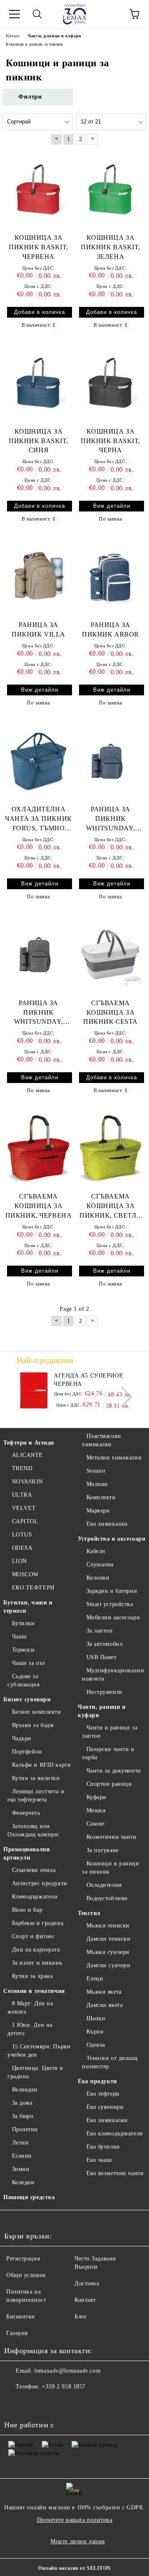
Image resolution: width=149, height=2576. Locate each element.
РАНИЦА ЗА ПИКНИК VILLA (38, 630)
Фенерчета (26, 1813)
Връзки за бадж (33, 1725)
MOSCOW (25, 1574)
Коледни (23, 2182)
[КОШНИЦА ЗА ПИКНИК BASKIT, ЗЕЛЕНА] (111, 190)
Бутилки (23, 1623)
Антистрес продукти (40, 1883)
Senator (96, 1471)
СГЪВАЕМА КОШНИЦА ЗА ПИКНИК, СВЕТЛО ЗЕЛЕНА (111, 1207)
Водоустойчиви (107, 1898)
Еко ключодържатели (115, 2133)
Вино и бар (27, 1910)
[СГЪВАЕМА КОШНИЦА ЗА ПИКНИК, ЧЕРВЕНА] (38, 1148)
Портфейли (27, 1752)
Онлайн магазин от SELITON (74, 2568)
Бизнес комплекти (37, 1712)
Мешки (96, 1810)
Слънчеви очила (34, 1870)
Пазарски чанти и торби (108, 1753)
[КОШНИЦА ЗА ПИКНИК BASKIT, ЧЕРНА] (111, 383)
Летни (20, 2143)
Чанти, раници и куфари (102, 1711)
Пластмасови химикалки (102, 1440)
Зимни (21, 2169)
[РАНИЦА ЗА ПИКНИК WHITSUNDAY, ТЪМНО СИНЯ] (111, 761)
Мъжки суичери (108, 1952)
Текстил (89, 1913)
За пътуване (103, 1850)
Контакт (85, 2300)
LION (19, 1561)
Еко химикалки (107, 1524)
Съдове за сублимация (24, 1680)
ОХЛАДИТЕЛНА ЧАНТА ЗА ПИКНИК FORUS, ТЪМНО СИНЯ (38, 819)
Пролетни (25, 2129)
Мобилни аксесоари (113, 1617)
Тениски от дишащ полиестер (110, 2062)
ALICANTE (28, 1455)
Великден (25, 2090)
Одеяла (96, 2045)
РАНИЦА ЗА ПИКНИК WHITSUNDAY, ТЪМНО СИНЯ (111, 819)
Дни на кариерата (36, 1950)
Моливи (97, 1484)
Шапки (96, 2018)
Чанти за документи (114, 1771)
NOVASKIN (28, 1482)
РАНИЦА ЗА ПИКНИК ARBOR (111, 630)
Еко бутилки (103, 2147)
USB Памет (102, 1657)
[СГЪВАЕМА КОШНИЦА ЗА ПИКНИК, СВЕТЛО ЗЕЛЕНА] (111, 1148)
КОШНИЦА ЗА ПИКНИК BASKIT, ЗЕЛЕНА (111, 247)
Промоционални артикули (26, 1854)
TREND (22, 1468)
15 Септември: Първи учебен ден (39, 2051)
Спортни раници (109, 1784)
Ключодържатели (35, 1897)
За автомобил (105, 1644)
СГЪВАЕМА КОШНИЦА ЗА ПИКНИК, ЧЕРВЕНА (38, 1206)
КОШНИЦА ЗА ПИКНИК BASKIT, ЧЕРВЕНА (38, 247)
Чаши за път (29, 1663)
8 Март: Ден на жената (30, 2008)
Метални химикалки (114, 1458)
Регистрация (23, 2259)
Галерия (17, 2333)
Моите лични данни (78, 2541)
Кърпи (95, 2032)
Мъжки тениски (108, 1926)
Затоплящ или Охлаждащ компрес (34, 1830)
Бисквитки (21, 2317)
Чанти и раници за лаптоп (110, 1732)
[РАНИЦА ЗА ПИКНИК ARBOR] (111, 577)
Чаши (19, 1637)
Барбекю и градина (38, 1923)
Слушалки (100, 1564)
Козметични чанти (112, 1837)
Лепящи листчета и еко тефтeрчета (36, 1796)
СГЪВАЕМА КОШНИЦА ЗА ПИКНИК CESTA (111, 1012)
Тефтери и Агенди (29, 1443)
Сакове (96, 1824)
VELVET (24, 1508)
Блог (81, 2317)
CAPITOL (25, 1521)
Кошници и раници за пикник (111, 1868)
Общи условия (26, 2275)
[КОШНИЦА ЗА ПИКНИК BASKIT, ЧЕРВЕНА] (38, 190)
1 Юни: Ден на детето (30, 2029)
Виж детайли (112, 506)
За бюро (23, 2116)
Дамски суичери (108, 1965)
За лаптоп (100, 1631)
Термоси (23, 1650)
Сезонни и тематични (34, 1991)
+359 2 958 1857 (64, 2387)
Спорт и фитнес (33, 1936)
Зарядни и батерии (112, 1591)
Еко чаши (99, 2160)
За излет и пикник (37, 1963)
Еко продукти (97, 2081)
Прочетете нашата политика (75, 2520)
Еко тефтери (103, 2094)
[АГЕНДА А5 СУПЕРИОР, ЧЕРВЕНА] (34, 1390)
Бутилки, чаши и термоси (28, 1607)
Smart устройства (110, 1604)
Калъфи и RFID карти (41, 1765)
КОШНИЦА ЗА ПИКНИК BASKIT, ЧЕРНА (111, 441)
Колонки (98, 1578)
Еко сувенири (105, 2107)
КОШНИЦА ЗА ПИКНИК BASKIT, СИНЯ (38, 441)
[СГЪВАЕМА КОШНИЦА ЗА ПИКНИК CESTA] (111, 955)
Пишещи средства (29, 2197)
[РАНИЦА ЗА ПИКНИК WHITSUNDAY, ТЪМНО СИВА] (38, 955)
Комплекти (101, 1497)
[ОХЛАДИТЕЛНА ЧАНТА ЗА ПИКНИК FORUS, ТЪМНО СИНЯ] (38, 761)
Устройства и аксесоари (112, 1539)
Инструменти (105, 1692)
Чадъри (22, 1738)
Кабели (96, 1551)
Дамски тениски (108, 1939)
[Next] (122, 1397)
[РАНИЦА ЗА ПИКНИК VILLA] (38, 577)
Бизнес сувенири (27, 1699)
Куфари (96, 1797)
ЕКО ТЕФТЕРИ (33, 1588)
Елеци (95, 1979)
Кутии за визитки (36, 1778)
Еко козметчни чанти (115, 2173)
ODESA (22, 1548)
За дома (22, 2103)
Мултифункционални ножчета (113, 1675)
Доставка (87, 2283)
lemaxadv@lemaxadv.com (67, 2371)
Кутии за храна (32, 1976)
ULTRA (22, 1495)
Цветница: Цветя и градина (35, 2072)
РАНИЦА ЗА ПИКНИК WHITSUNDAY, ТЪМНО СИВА (38, 1013)
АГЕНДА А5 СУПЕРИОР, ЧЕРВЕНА (89, 1380)
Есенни (22, 2156)
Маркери (98, 1511)
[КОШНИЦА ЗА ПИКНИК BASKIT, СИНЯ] (38, 383)
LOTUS (22, 1535)
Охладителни (104, 1885)
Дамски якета (105, 2005)
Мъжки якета (104, 1992)
